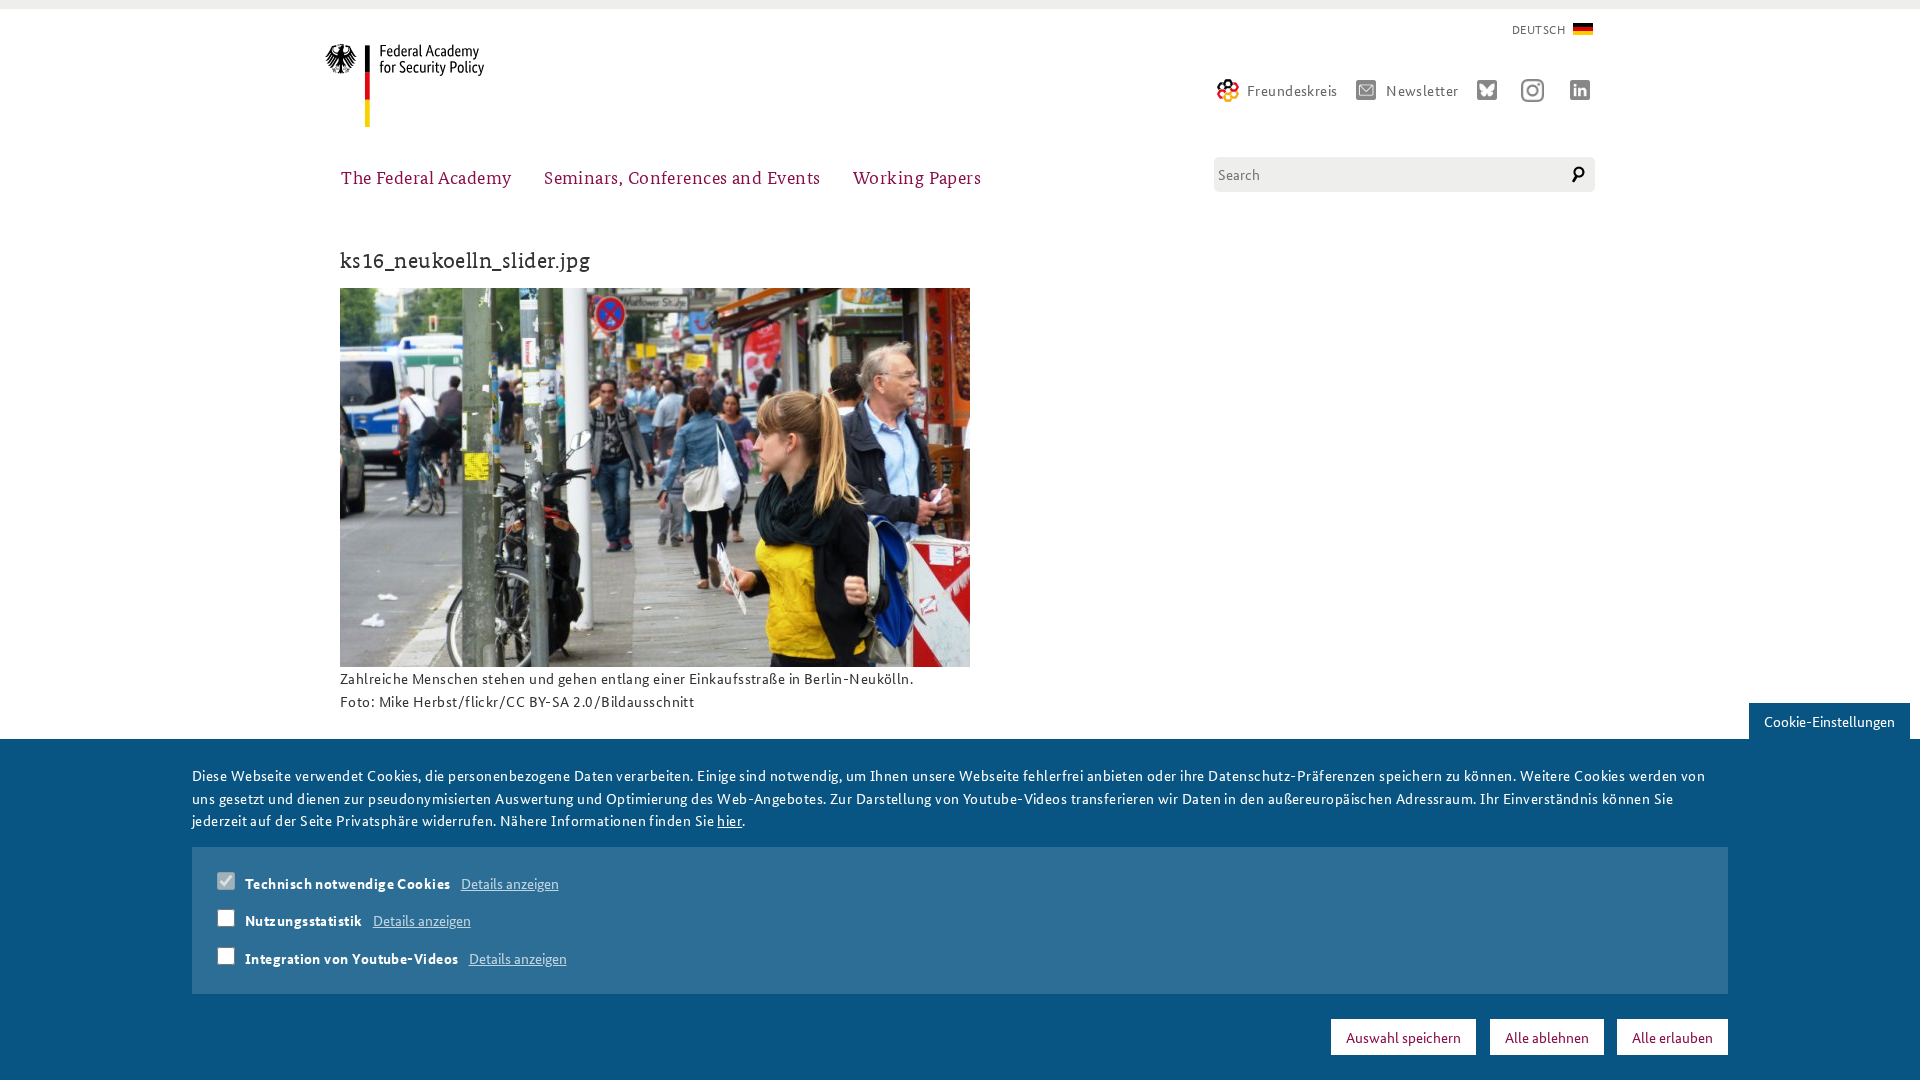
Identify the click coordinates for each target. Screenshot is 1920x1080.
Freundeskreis (1292, 90)
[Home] (412, 85)
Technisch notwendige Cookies (348, 883)
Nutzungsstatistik (304, 920)
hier (729, 820)
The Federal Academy (426, 176)
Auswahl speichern (1403, 1037)
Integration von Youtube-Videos (352, 958)
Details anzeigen (510, 883)
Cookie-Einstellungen (1829, 721)
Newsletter (1422, 90)
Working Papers (917, 176)
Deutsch (1538, 29)
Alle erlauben (1672, 1037)
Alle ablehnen (1547, 1037)
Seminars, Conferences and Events (682, 176)
